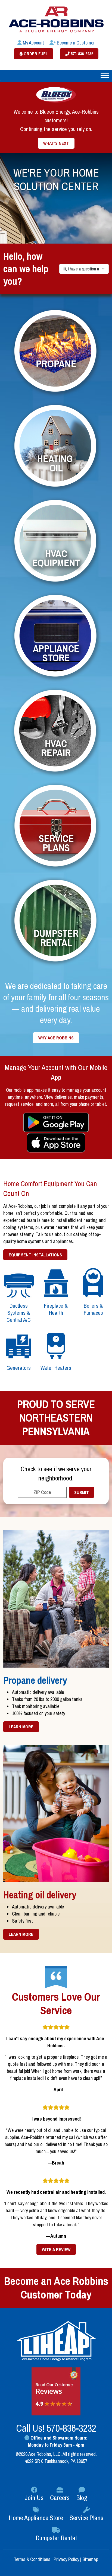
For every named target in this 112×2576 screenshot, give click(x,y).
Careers (60, 2498)
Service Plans (86, 2518)
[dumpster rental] (56, 922)
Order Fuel (35, 54)
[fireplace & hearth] (56, 1283)
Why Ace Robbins (56, 1038)
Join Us (34, 2498)
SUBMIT (82, 1492)
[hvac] (56, 542)
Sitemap (90, 2559)
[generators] (19, 1345)
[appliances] (56, 637)
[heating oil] (56, 447)
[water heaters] (56, 1345)
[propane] (56, 352)
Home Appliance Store (36, 2518)
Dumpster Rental (56, 2538)
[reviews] (56, 2391)
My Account (33, 43)
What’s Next (56, 143)
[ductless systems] (19, 1283)
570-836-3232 (81, 54)
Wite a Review (56, 2249)
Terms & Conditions (33, 2559)
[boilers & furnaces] (93, 1283)
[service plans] (56, 827)
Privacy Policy (66, 2559)
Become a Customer (75, 43)
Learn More (21, 1727)
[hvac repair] (56, 732)
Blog (82, 2498)
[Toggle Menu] (105, 75)
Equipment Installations (35, 1255)
